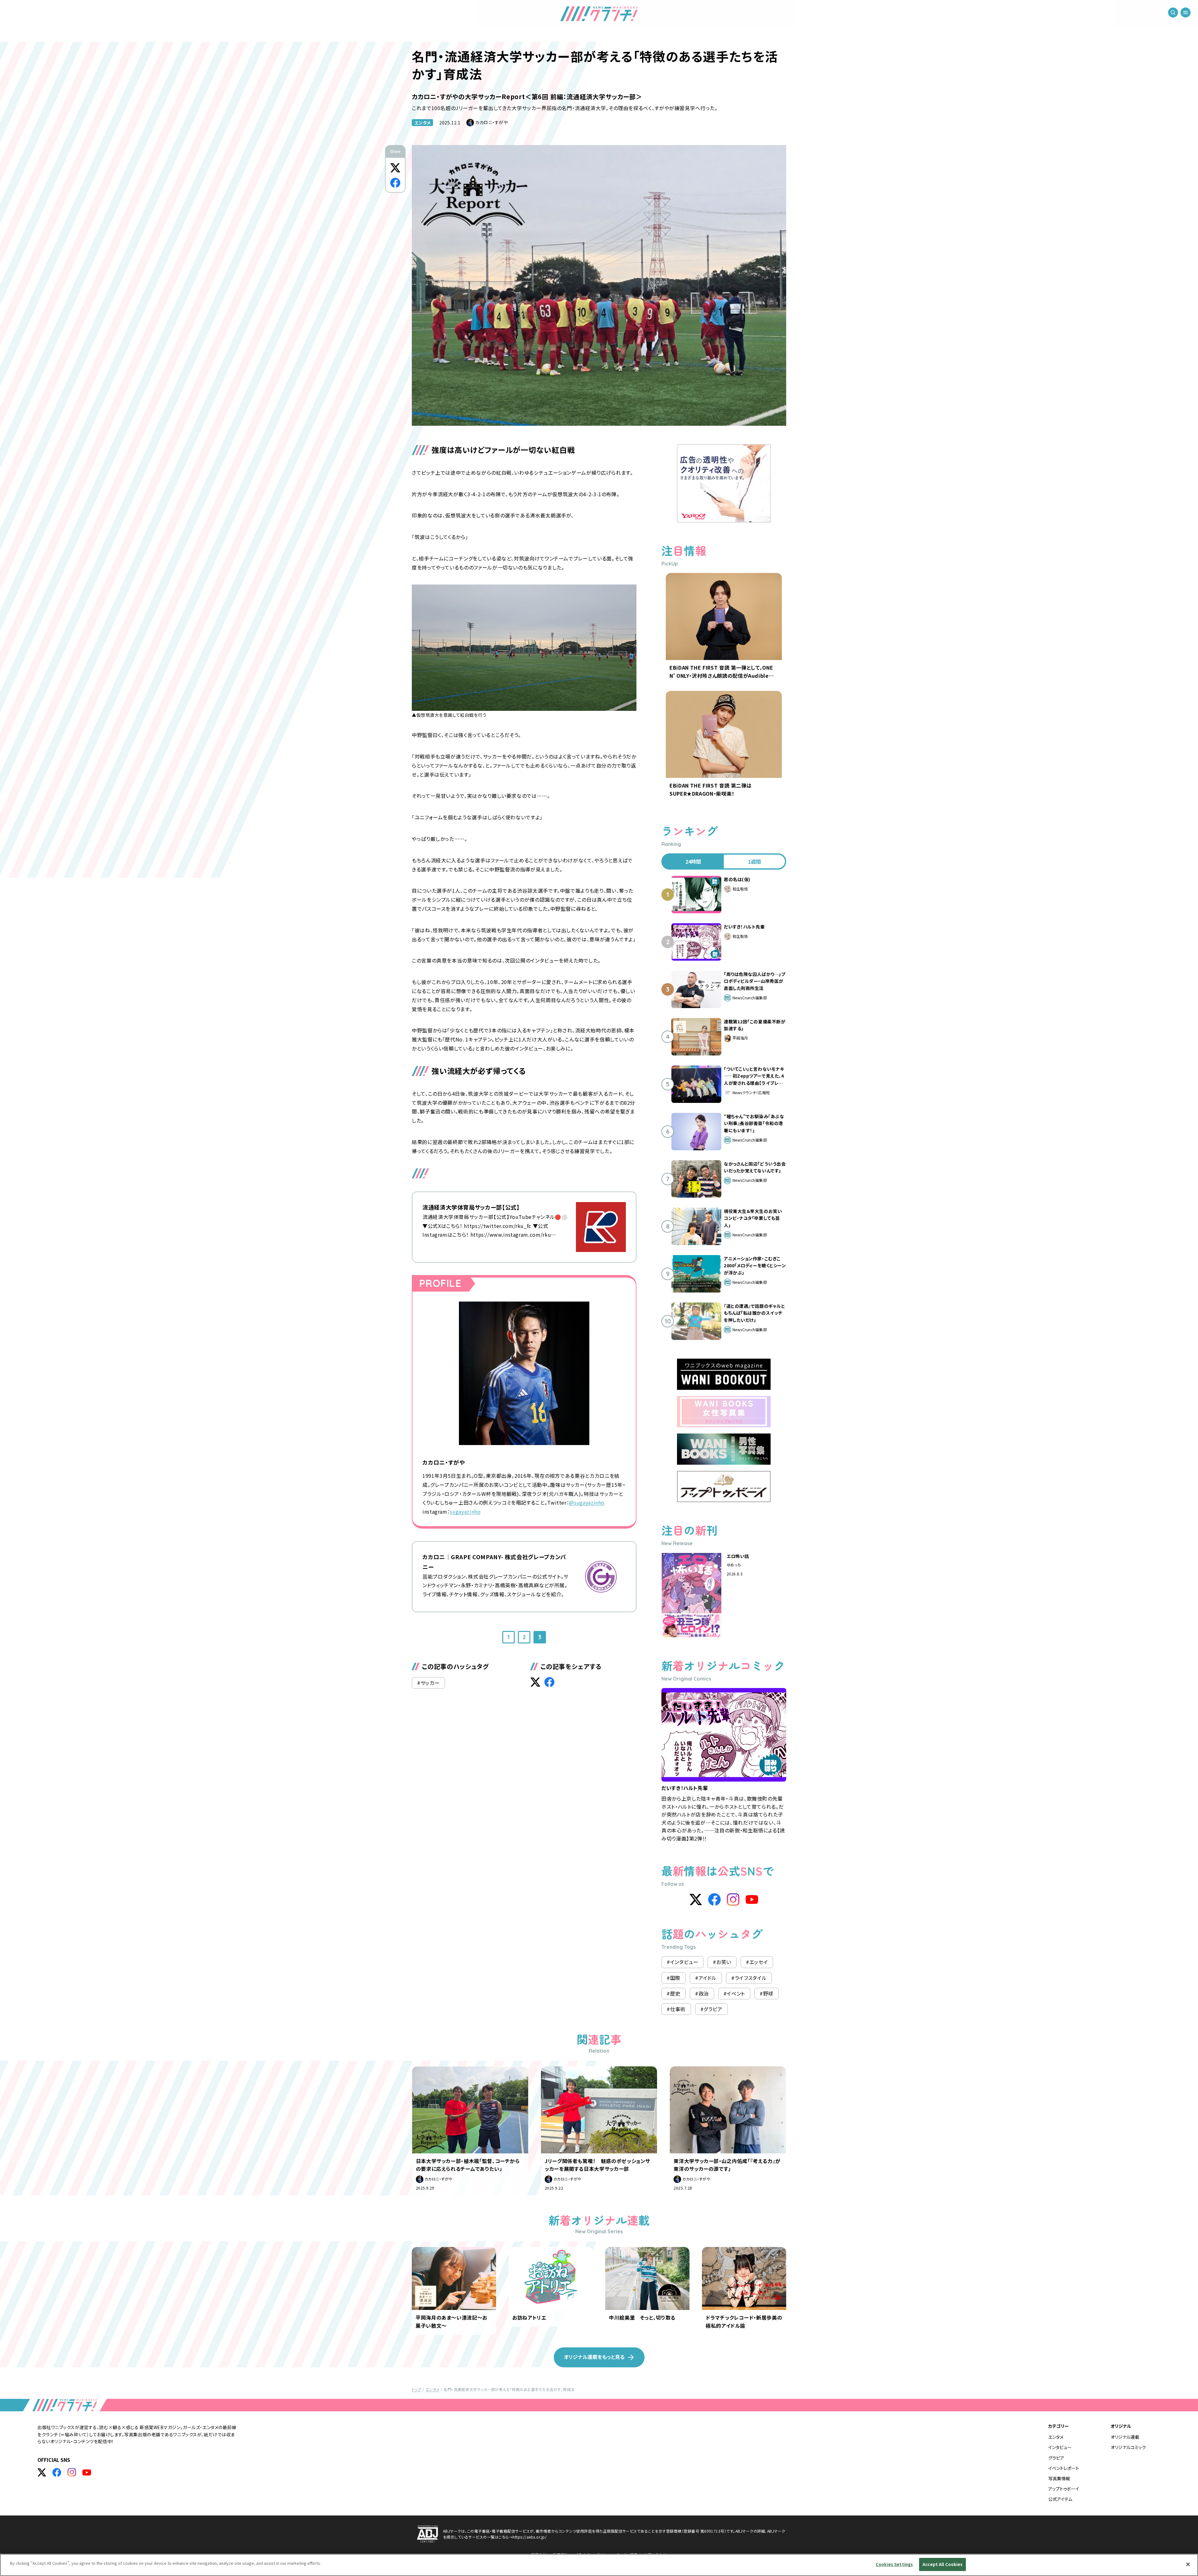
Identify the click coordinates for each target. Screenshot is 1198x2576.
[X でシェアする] (395, 168)
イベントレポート (1064, 2468)
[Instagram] (733, 1899)
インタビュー (1060, 2447)
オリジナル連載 (1125, 2437)
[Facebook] (714, 1899)
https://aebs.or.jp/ (530, 2537)
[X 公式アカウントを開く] (42, 2472)
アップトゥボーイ (1064, 2489)
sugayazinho (465, 1511)
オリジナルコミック (1128, 2447)
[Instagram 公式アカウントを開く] (72, 2472)
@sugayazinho (587, 1502)
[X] (696, 1899)
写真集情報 (1059, 2478)
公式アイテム (1060, 2499)
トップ (416, 2389)
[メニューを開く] (1186, 12)
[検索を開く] (1173, 12)
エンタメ (422, 123)
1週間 (755, 861)
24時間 (693, 861)
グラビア (1056, 2458)
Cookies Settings (894, 2564)
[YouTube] (752, 1899)
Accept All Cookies (942, 2564)
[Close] (1188, 2564)
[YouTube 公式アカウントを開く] (87, 2472)
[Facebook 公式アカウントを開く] (57, 2472)
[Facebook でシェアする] (395, 183)
